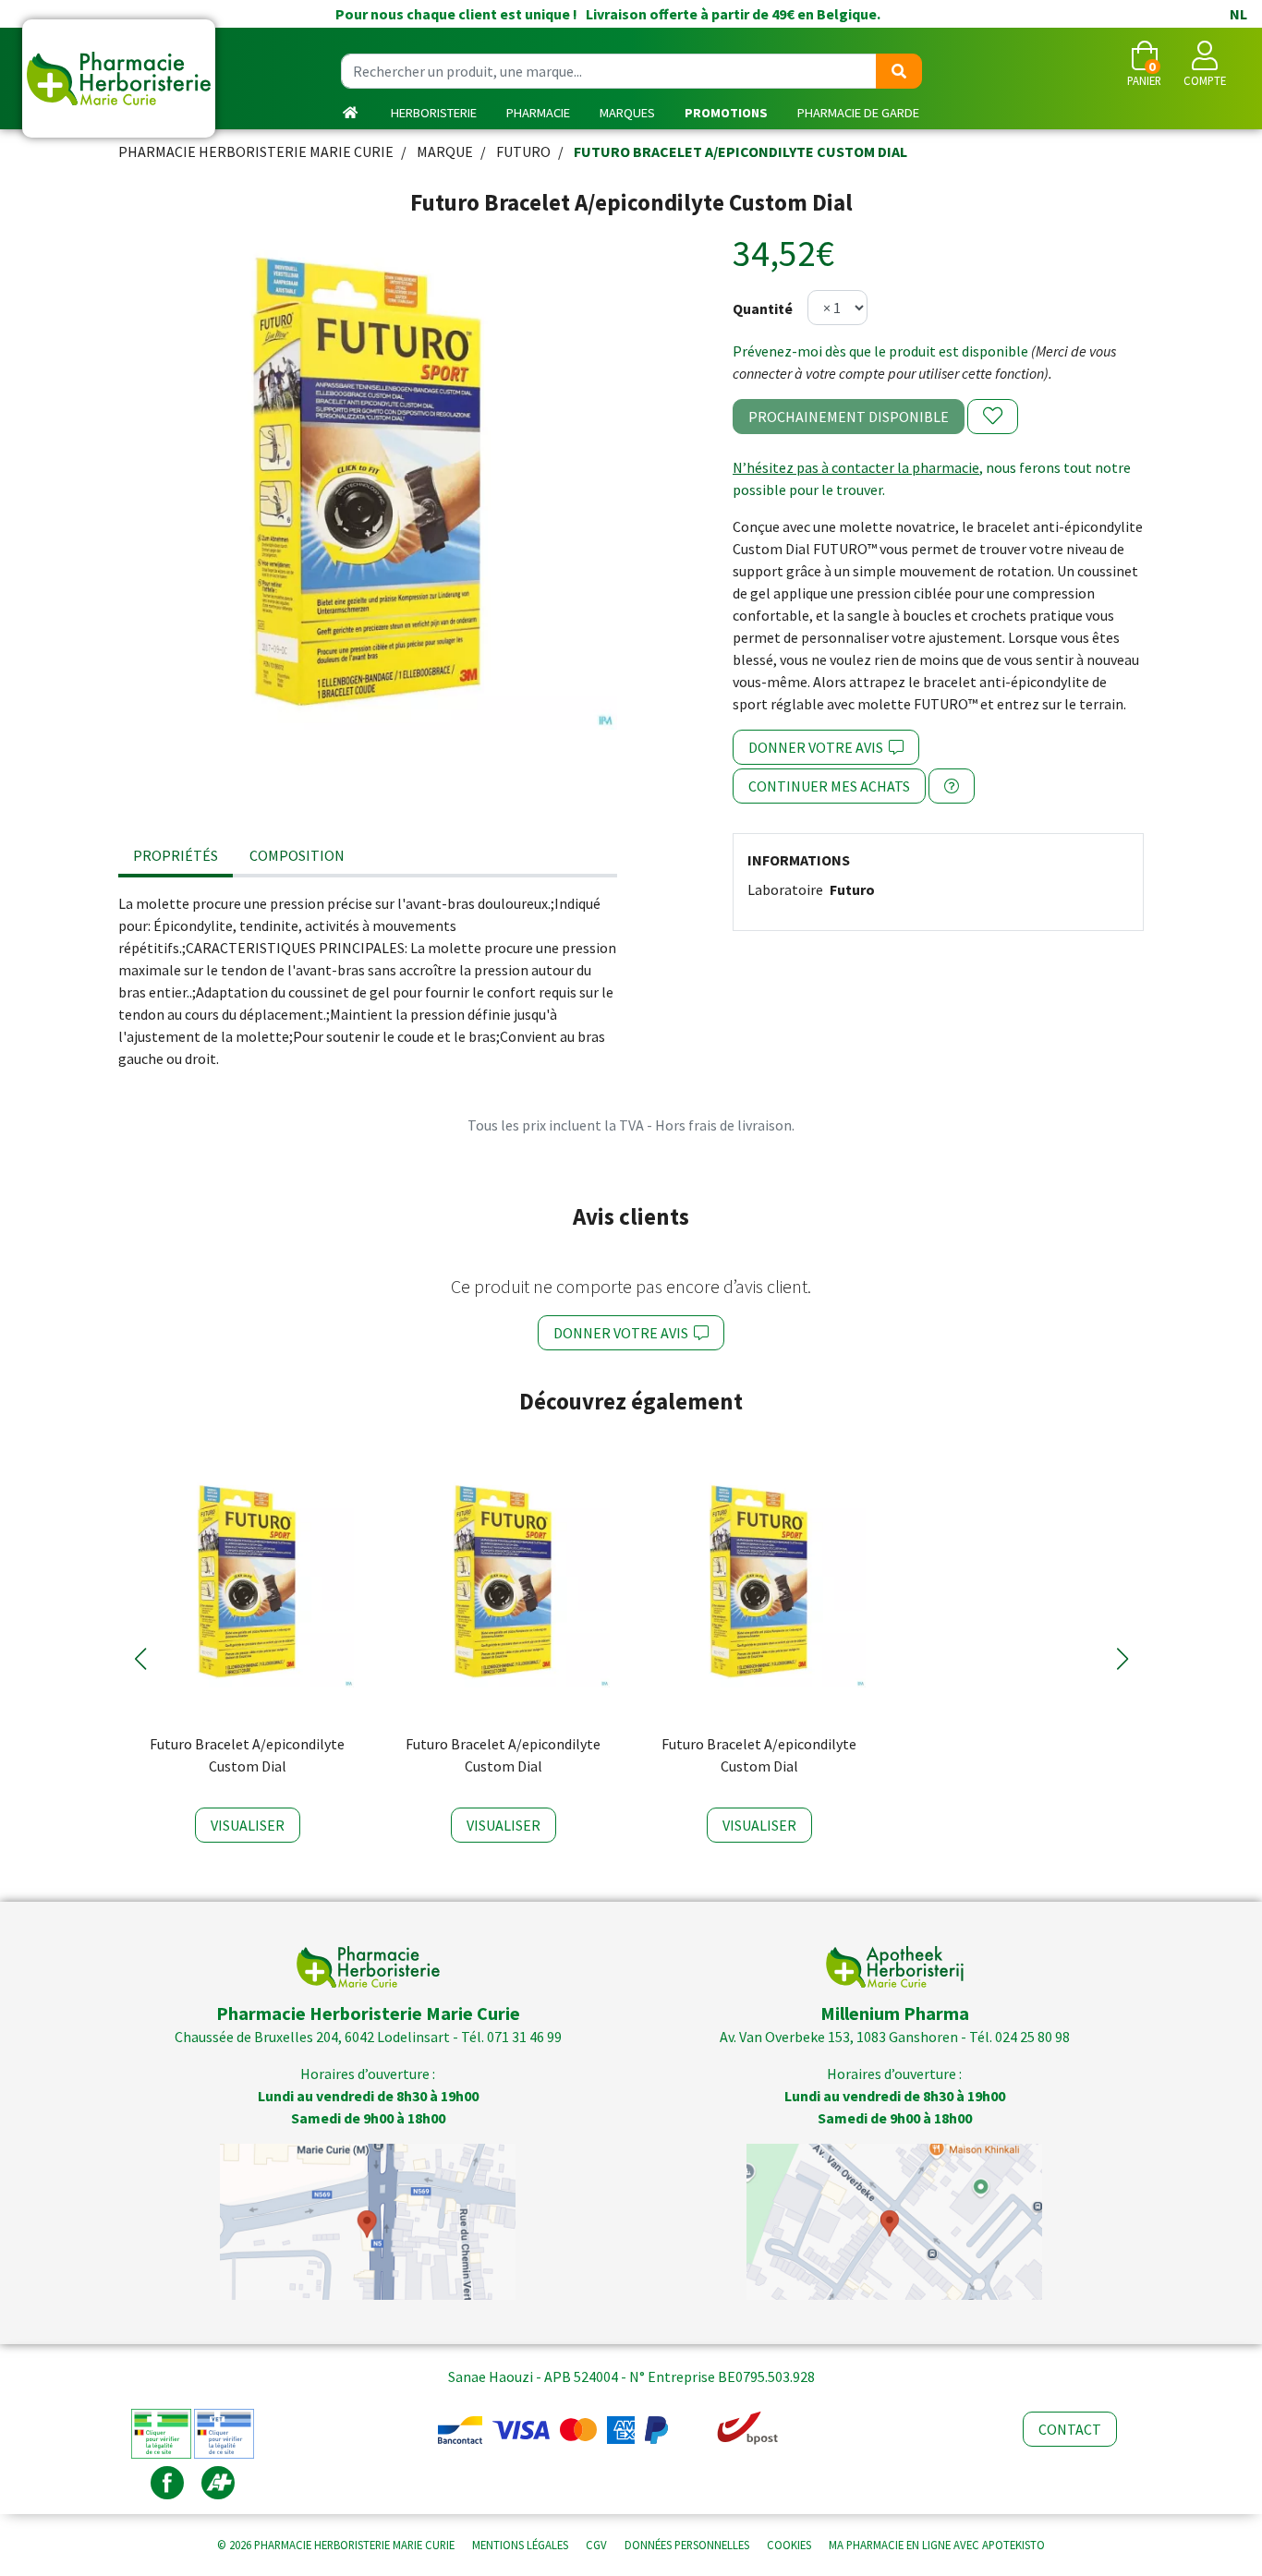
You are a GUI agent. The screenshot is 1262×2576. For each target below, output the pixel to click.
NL (1238, 14)
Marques (627, 113)
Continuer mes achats (829, 786)
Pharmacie (538, 113)
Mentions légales (520, 2545)
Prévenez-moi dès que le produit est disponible (880, 351)
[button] (140, 1659)
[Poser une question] (952, 786)
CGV (596, 2545)
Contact (1070, 2429)
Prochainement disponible (849, 417)
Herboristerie (434, 113)
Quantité (763, 308)
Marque (445, 151)
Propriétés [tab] (176, 855)
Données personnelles (687, 2545)
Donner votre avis (819, 747)
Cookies (789, 2545)
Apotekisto (937, 2545)
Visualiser (248, 1825)
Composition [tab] (297, 855)
